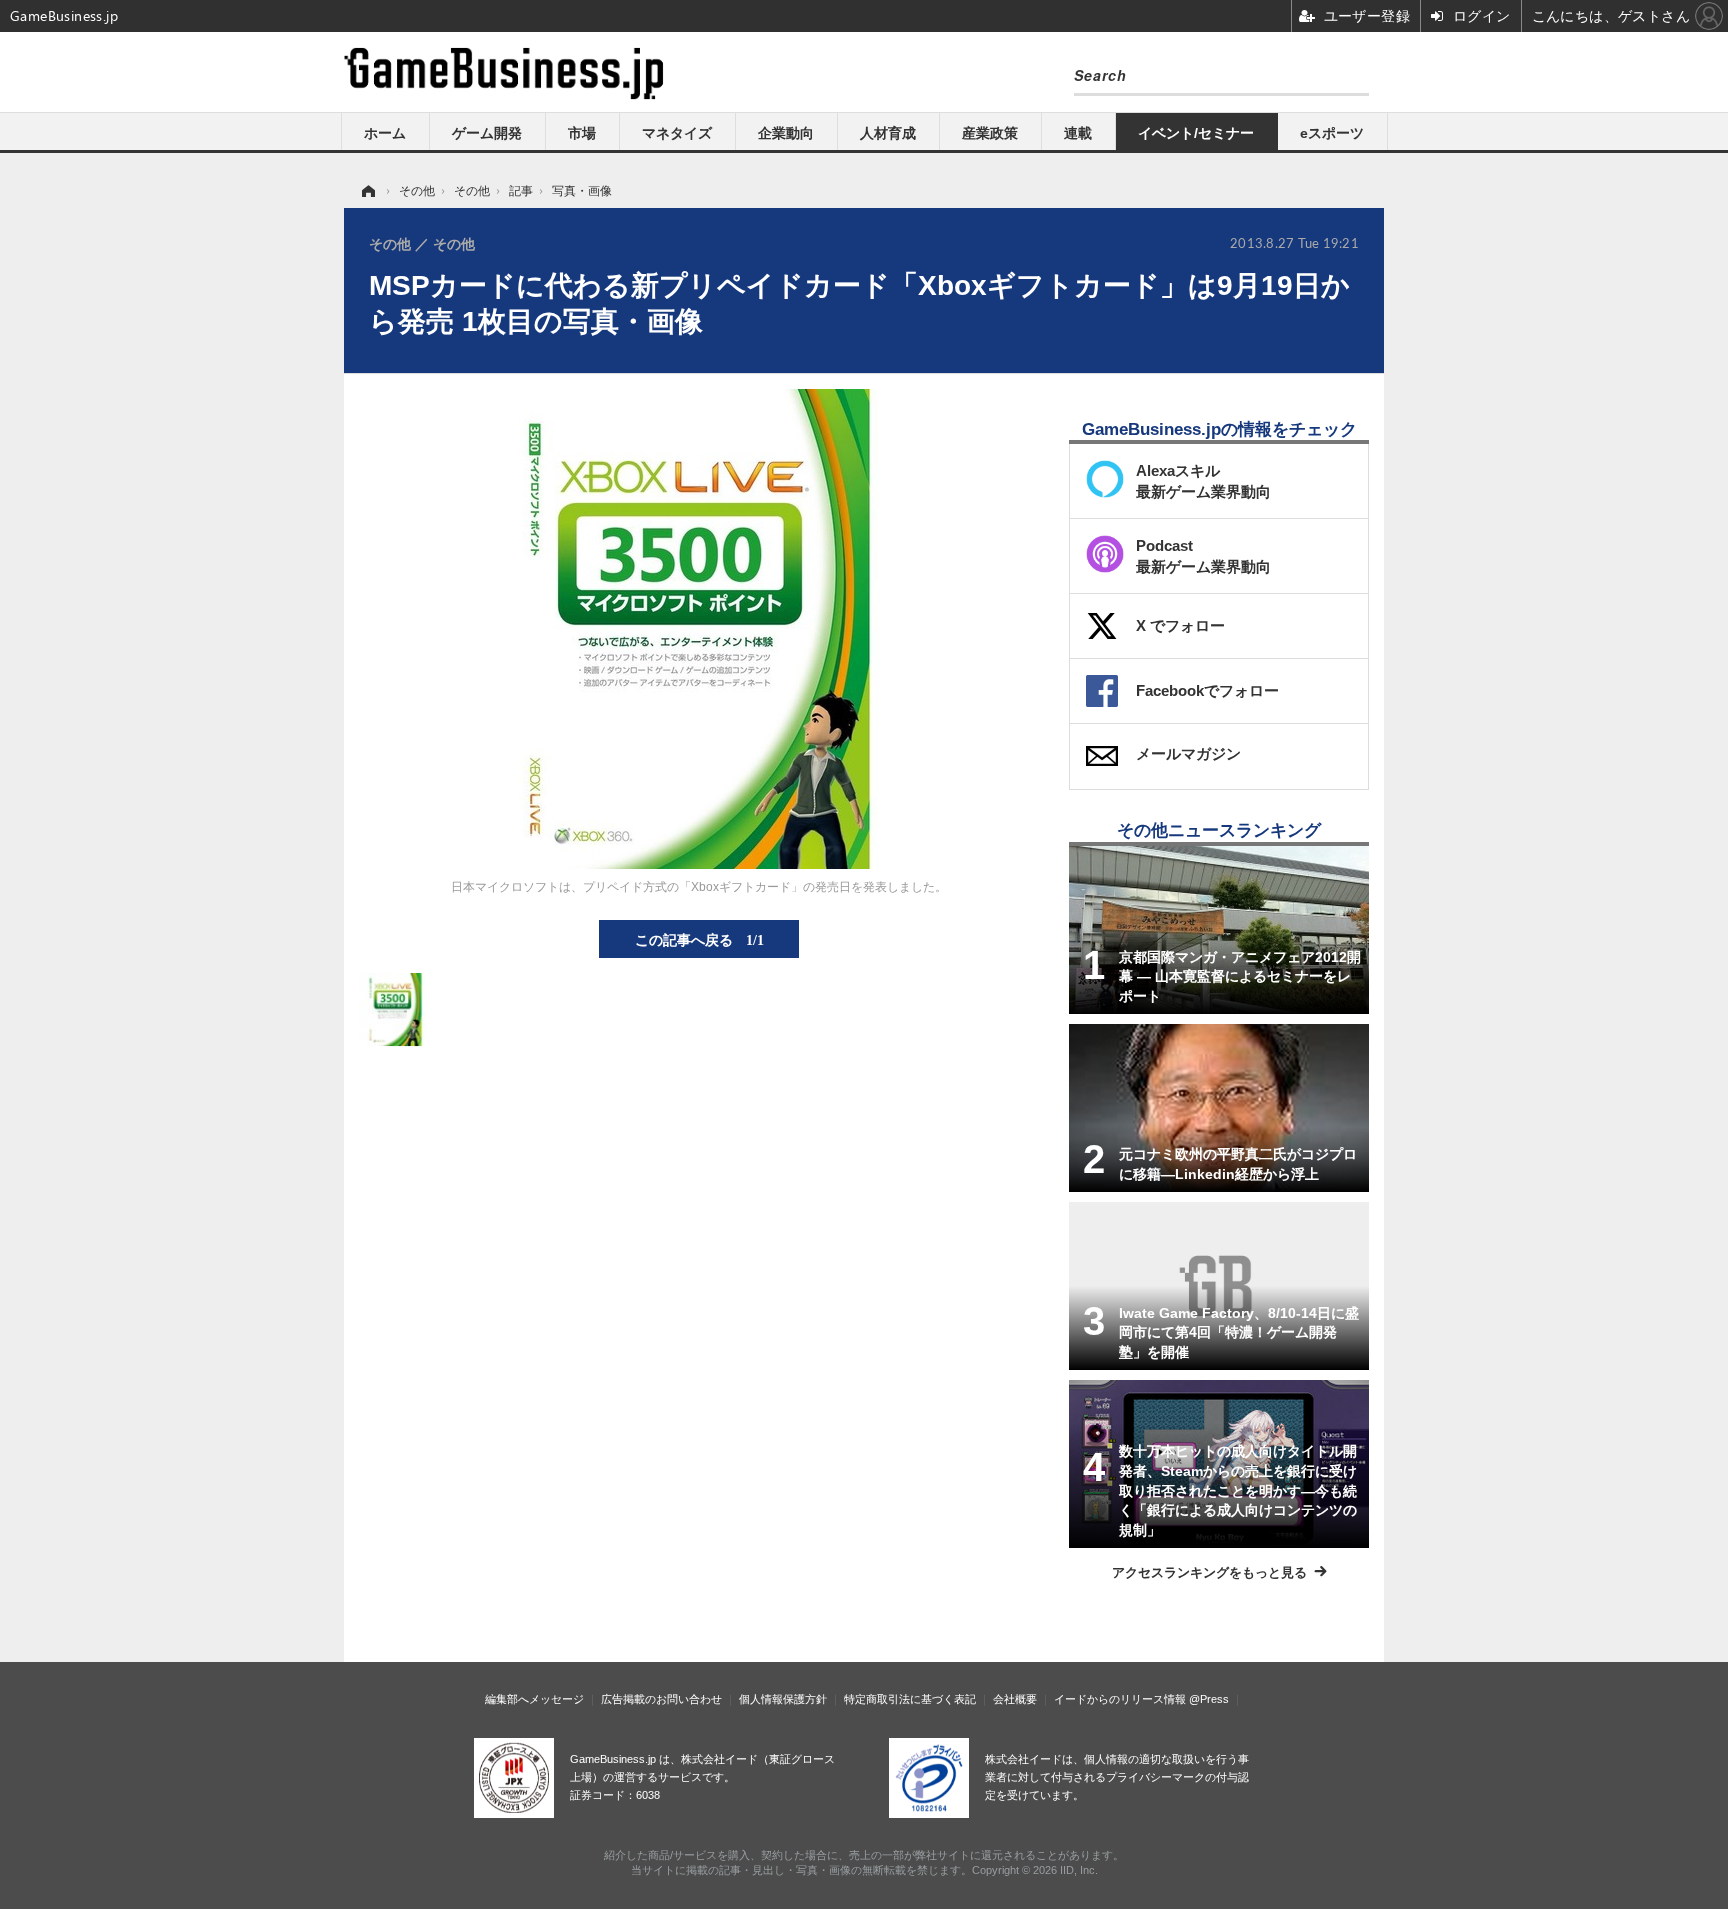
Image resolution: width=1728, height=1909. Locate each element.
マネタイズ (677, 133)
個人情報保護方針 (783, 1699)
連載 (1078, 133)
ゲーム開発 (487, 133)
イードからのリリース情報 (1120, 1699)
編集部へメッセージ (534, 1699)
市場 (582, 133)
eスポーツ (1332, 133)
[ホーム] (367, 191)
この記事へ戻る (699, 939)
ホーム (385, 133)
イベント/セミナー (1196, 133)
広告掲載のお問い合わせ (661, 1699)
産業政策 (990, 133)
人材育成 (888, 133)
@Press (1209, 1699)
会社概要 (1015, 1699)
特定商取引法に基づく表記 (910, 1699)
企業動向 (786, 133)
